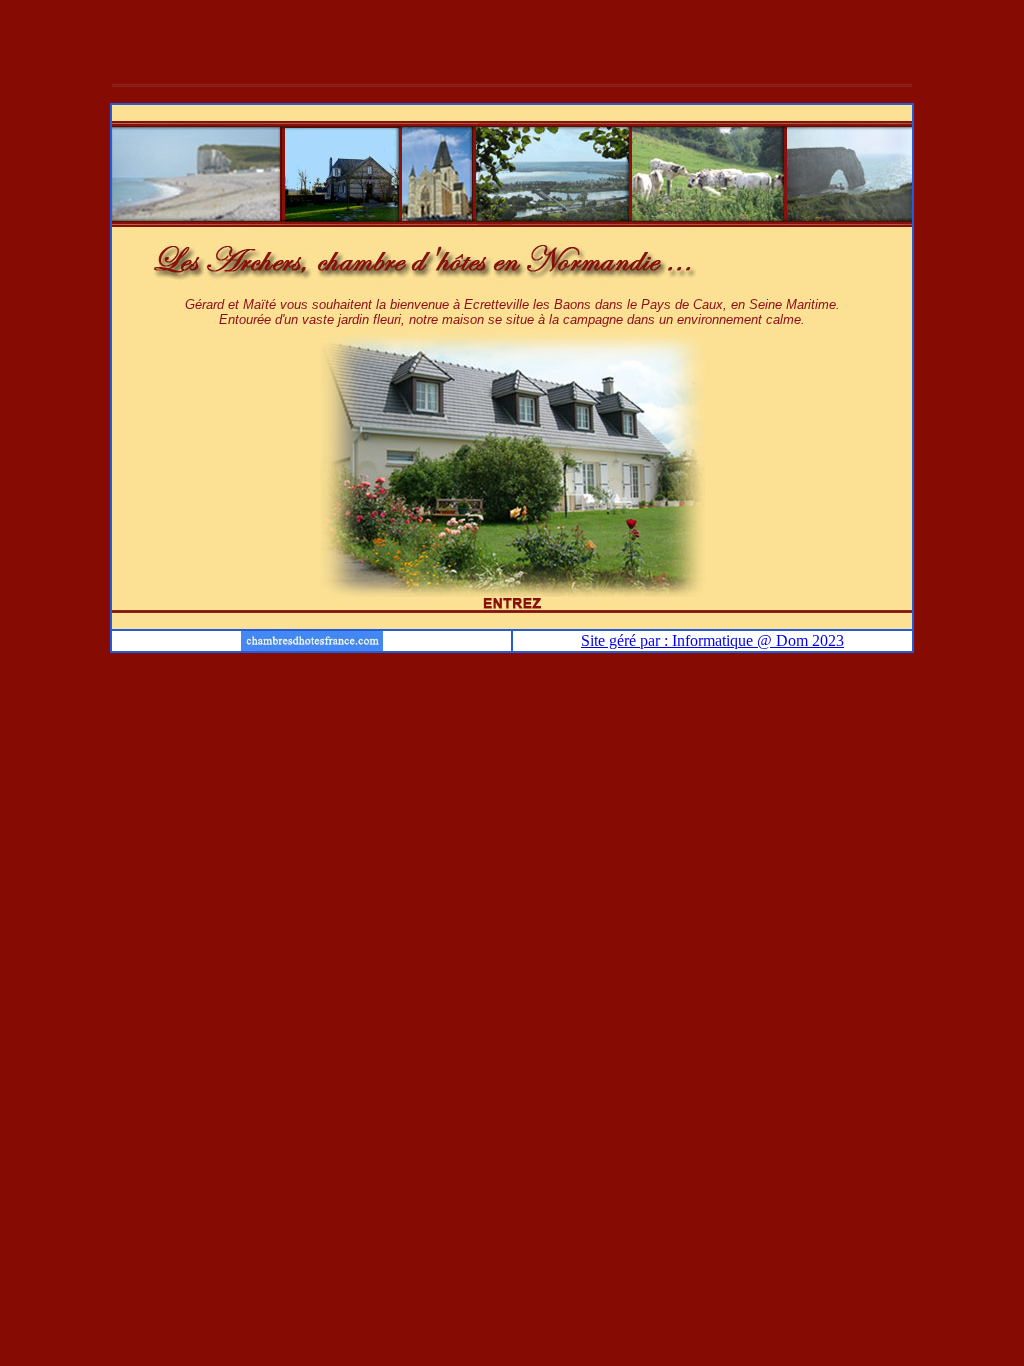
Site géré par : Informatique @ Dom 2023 (712, 640)
